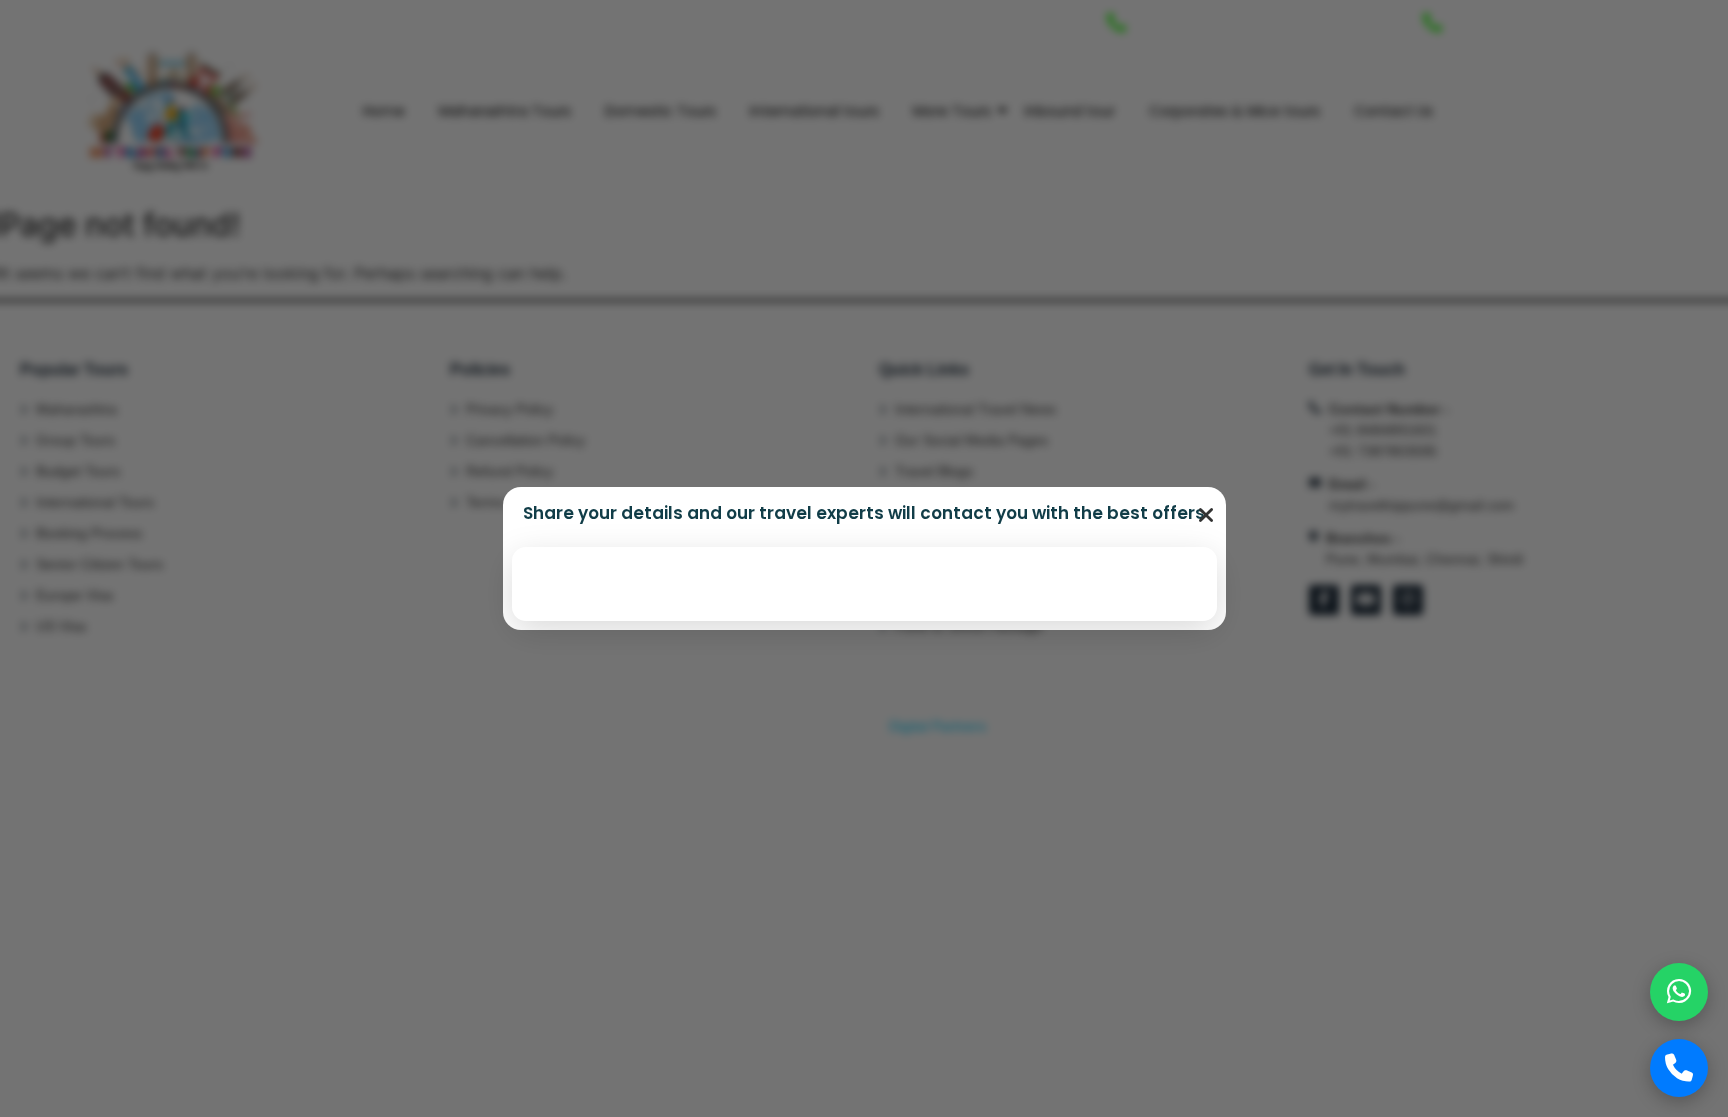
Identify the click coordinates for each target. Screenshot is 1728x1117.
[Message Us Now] (1679, 992)
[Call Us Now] (1679, 1068)
